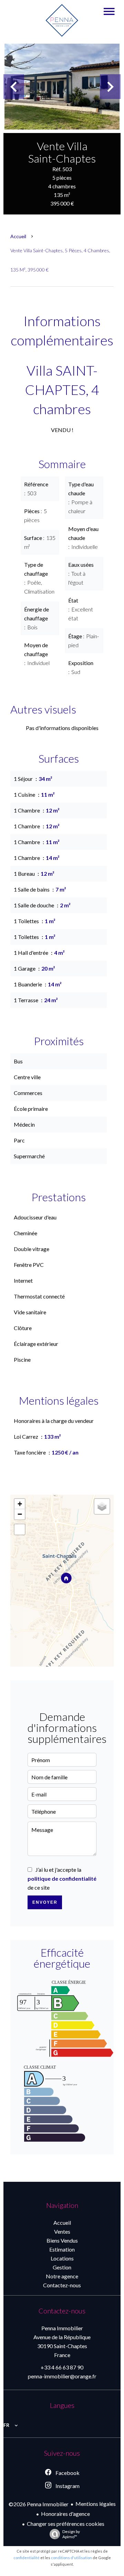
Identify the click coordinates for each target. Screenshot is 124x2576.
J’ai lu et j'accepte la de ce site (62, 1878)
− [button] (20, 1514)
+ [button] (20, 1504)
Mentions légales (96, 2504)
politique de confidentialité (62, 1878)
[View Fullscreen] (20, 1529)
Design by (71, 2534)
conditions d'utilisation (71, 2558)
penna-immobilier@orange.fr (62, 2376)
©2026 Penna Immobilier (39, 2504)
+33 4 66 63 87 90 (62, 2367)
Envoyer (45, 1902)
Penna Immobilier (62, 2328)
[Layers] (102, 1506)
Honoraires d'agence (65, 2514)
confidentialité (27, 2558)
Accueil (18, 236)
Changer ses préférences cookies (66, 2524)
